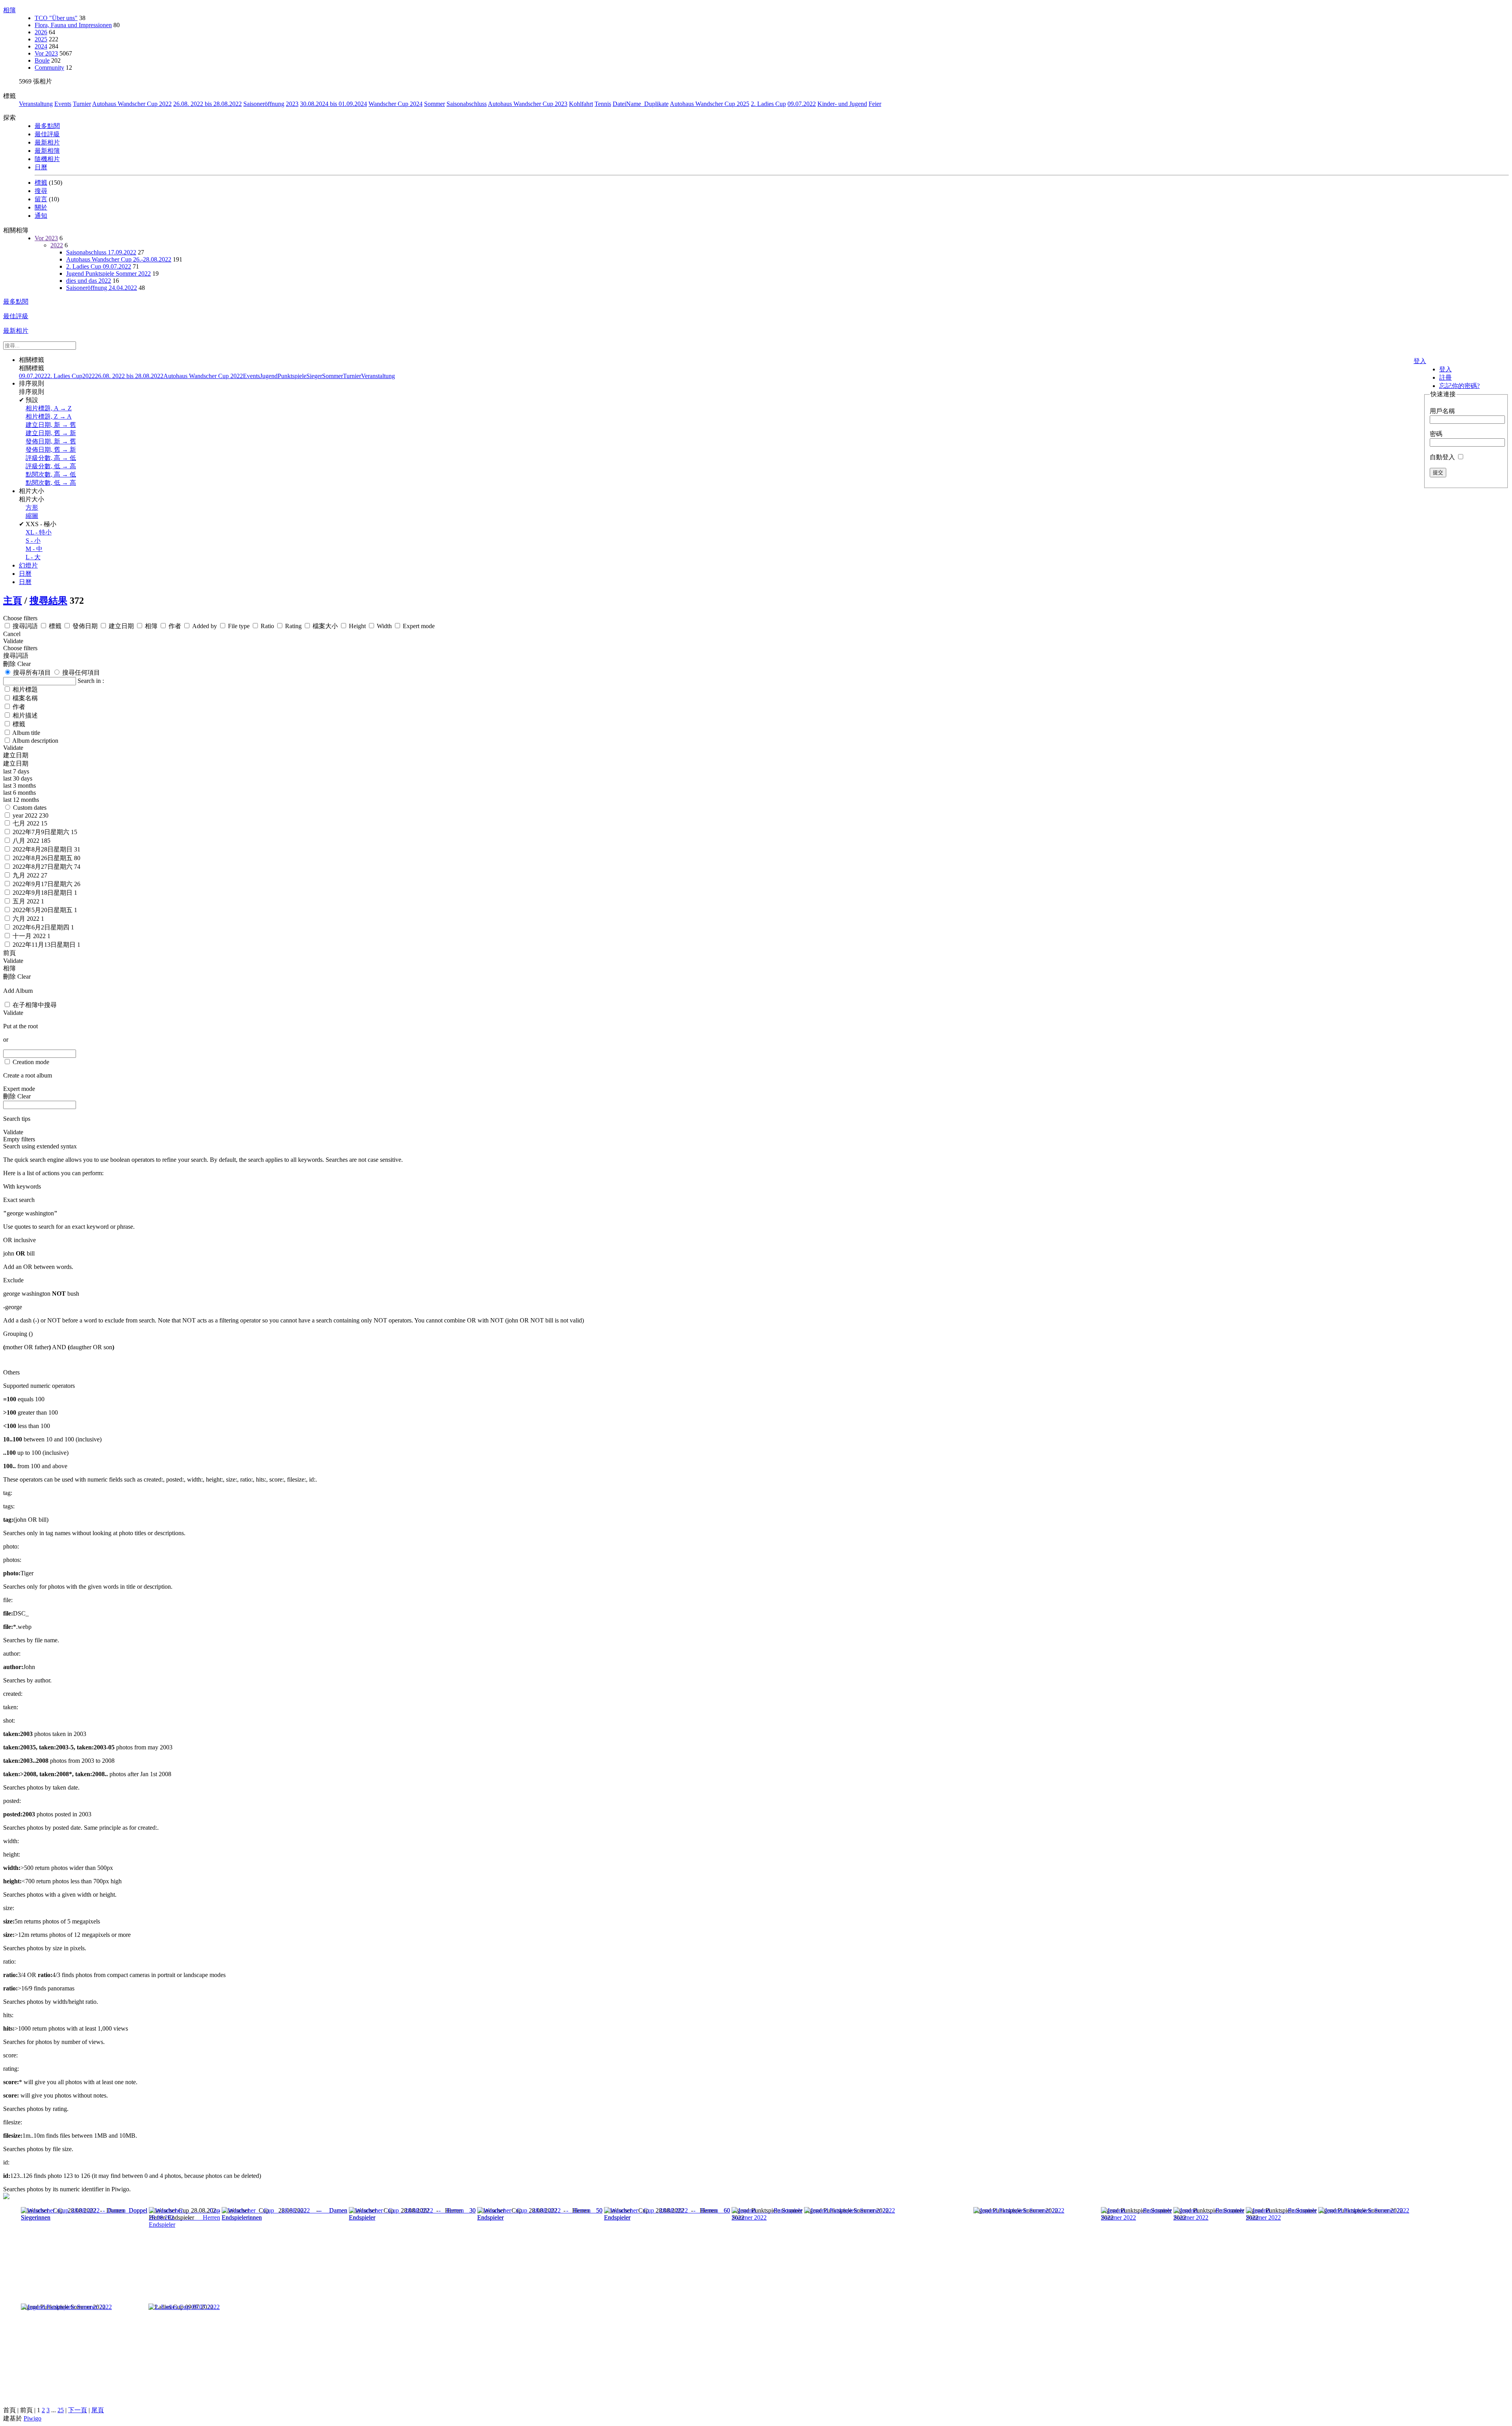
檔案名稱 (25, 698)
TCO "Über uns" (56, 18)
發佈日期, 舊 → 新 (51, 450)
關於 (41, 207)
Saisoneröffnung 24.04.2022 (102, 288)
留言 (41, 199)
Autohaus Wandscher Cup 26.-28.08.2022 (119, 259)
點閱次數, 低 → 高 (51, 483)
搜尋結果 (48, 601)
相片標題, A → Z (49, 408)
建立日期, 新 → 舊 (51, 425)
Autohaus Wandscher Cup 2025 (710, 104)
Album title (26, 733)
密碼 (1436, 434)
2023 (292, 104)
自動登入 (1443, 457)
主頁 (13, 601)
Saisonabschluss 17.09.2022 (101, 252)
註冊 (1445, 377)
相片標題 (25, 689)
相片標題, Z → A (49, 416)
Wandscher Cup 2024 (396, 104)
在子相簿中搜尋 (35, 1005)
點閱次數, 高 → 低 (51, 474)
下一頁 (78, 2410)
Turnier (82, 104)
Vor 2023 (46, 53)
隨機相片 (47, 159)
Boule (42, 60)
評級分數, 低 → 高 (51, 466)
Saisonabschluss (467, 104)
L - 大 (33, 557)
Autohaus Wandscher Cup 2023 (528, 104)
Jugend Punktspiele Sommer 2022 (108, 274)
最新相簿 (47, 151)
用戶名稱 (1442, 411)
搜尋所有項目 (31, 672)
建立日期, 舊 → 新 (51, 433)
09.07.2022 (802, 104)
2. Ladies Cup (768, 104)
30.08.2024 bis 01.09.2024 (334, 104)
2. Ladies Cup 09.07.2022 (99, 266)
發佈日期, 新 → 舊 (51, 441)
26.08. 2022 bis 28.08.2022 (208, 104)
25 (61, 2410)
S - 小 (33, 541)
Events (63, 104)
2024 (41, 46)
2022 (57, 245)
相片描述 (25, 715)
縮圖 (32, 516)
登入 (1420, 361)
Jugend (269, 376)
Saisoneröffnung (264, 104)
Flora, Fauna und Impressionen (73, 25)
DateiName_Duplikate (641, 104)
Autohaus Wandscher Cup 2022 (132, 104)
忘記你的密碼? (1459, 386)
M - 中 (34, 549)
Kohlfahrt (581, 104)
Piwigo (32, 2418)
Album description (35, 741)
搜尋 (41, 191)
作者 (19, 707)
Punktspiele (292, 376)
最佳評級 (47, 134)
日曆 (41, 167)
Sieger (314, 376)
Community (49, 68)
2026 (41, 32)
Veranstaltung (36, 104)
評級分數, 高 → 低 (51, 458)
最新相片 (47, 142)
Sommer (435, 104)
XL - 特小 (39, 532)
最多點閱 (47, 126)
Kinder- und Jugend (842, 104)
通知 (41, 216)
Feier (875, 104)
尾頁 (98, 2410)
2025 (41, 39)
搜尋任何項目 (80, 672)
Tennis (603, 104)
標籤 (41, 183)
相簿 (9, 10)
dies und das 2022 (89, 281)
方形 (32, 507)
